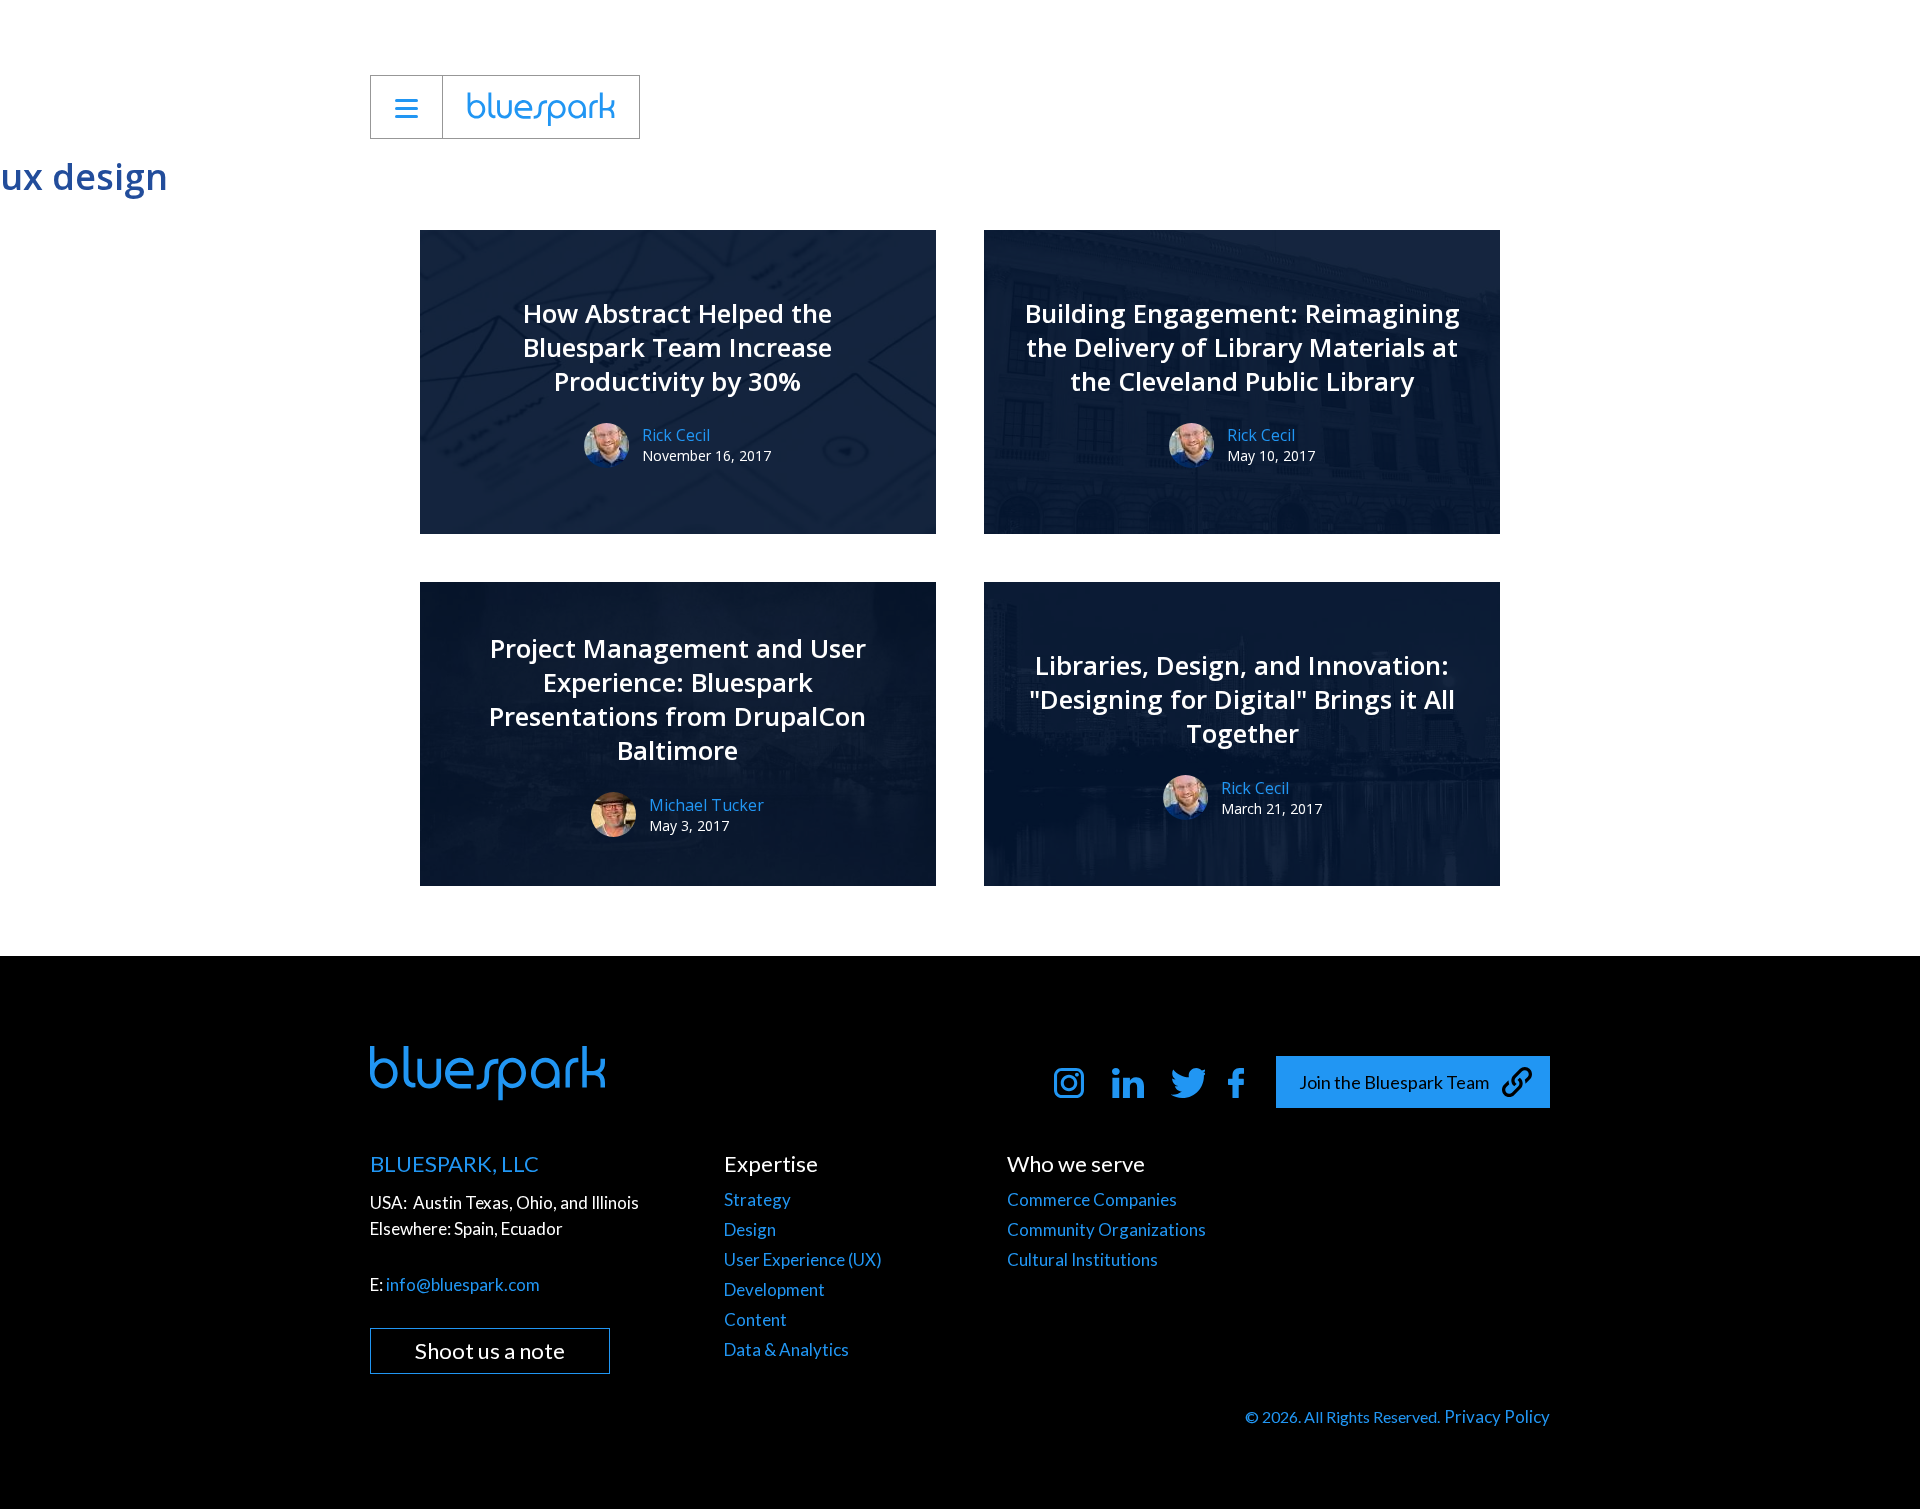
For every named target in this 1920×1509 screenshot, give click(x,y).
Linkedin (1129, 1084)
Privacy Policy (1497, 1416)
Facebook (1245, 1084)
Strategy (757, 1199)
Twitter (1187, 1084)
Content (755, 1319)
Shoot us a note (490, 1350)
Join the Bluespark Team (1394, 1082)
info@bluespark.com (463, 1284)
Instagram (1071, 1084)
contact (1506, 107)
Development (774, 1289)
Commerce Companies (1092, 1199)
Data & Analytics (786, 1349)
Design (750, 1229)
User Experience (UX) (803, 1259)
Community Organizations (1106, 1229)
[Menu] (406, 107)
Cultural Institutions (1082, 1259)
